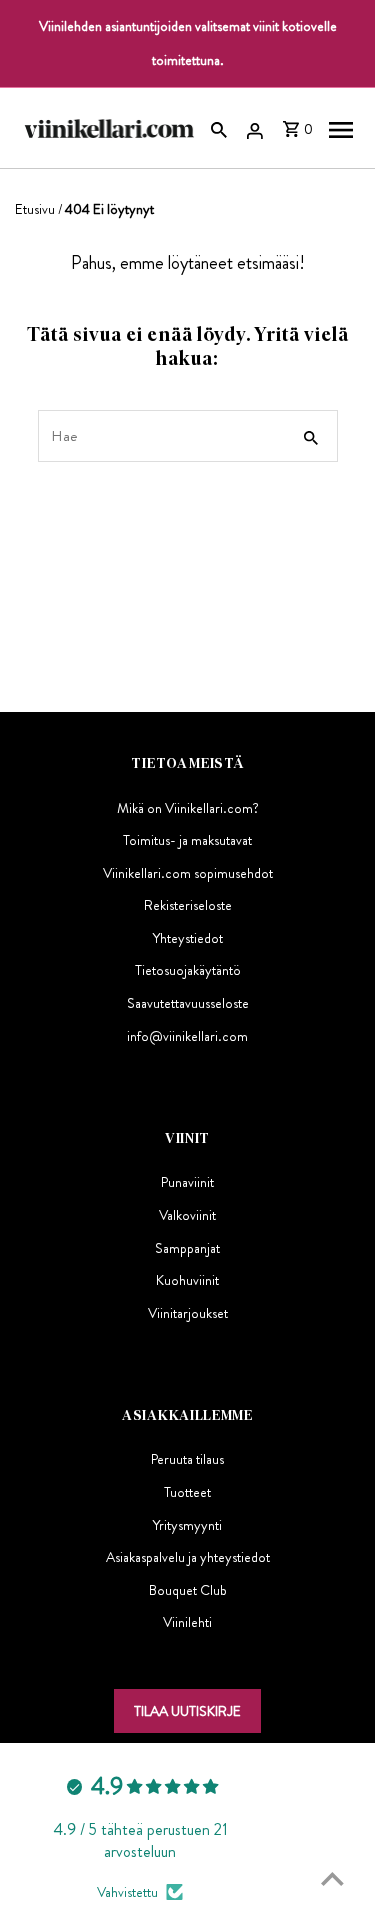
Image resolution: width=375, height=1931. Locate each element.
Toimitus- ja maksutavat (187, 840)
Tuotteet (187, 1492)
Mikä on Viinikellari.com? (188, 808)
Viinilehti (187, 1622)
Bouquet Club (188, 1590)
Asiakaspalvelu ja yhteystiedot (188, 1557)
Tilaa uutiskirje (187, 1711)
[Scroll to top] (332, 1878)
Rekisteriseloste (188, 905)
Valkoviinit (187, 1215)
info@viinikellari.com (187, 1036)
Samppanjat (187, 1248)
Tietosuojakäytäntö (188, 970)
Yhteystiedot (188, 938)
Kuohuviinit (187, 1280)
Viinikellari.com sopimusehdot (188, 873)
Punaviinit (187, 1182)
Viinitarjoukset (188, 1313)
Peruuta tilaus (187, 1459)
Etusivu (35, 209)
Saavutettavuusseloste (188, 1003)
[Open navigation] (341, 128)
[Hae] (219, 128)
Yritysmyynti (187, 1525)
